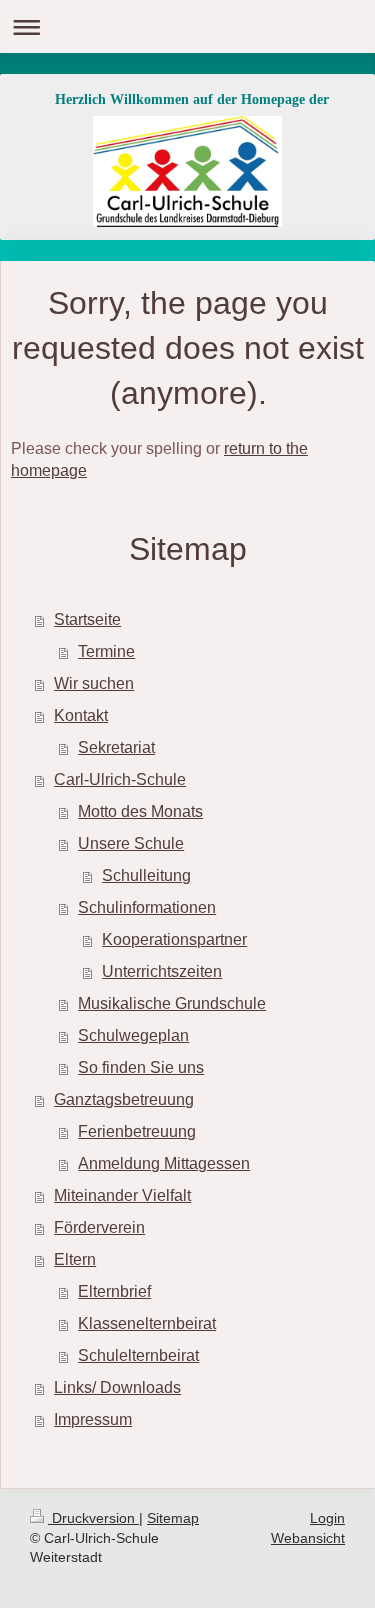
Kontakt (81, 715)
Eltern (75, 1259)
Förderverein (99, 1227)
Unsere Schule (131, 843)
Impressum (93, 1419)
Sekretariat (116, 747)
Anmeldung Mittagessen (164, 1163)
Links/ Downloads (117, 1387)
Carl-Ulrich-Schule (120, 779)
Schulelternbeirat (138, 1355)
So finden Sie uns (141, 1067)
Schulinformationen (147, 907)
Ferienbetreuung (137, 1131)
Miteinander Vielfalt (122, 1195)
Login (327, 1518)
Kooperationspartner (174, 939)
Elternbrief (114, 1291)
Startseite (87, 619)
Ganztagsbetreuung (124, 1099)
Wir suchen (94, 683)
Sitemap (173, 1518)
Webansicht (308, 1538)
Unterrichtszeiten (162, 971)
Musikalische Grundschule (172, 1003)
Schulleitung (146, 875)
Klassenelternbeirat (147, 1323)
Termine (106, 651)
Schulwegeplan (133, 1035)
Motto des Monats (140, 811)
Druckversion (93, 1518)
